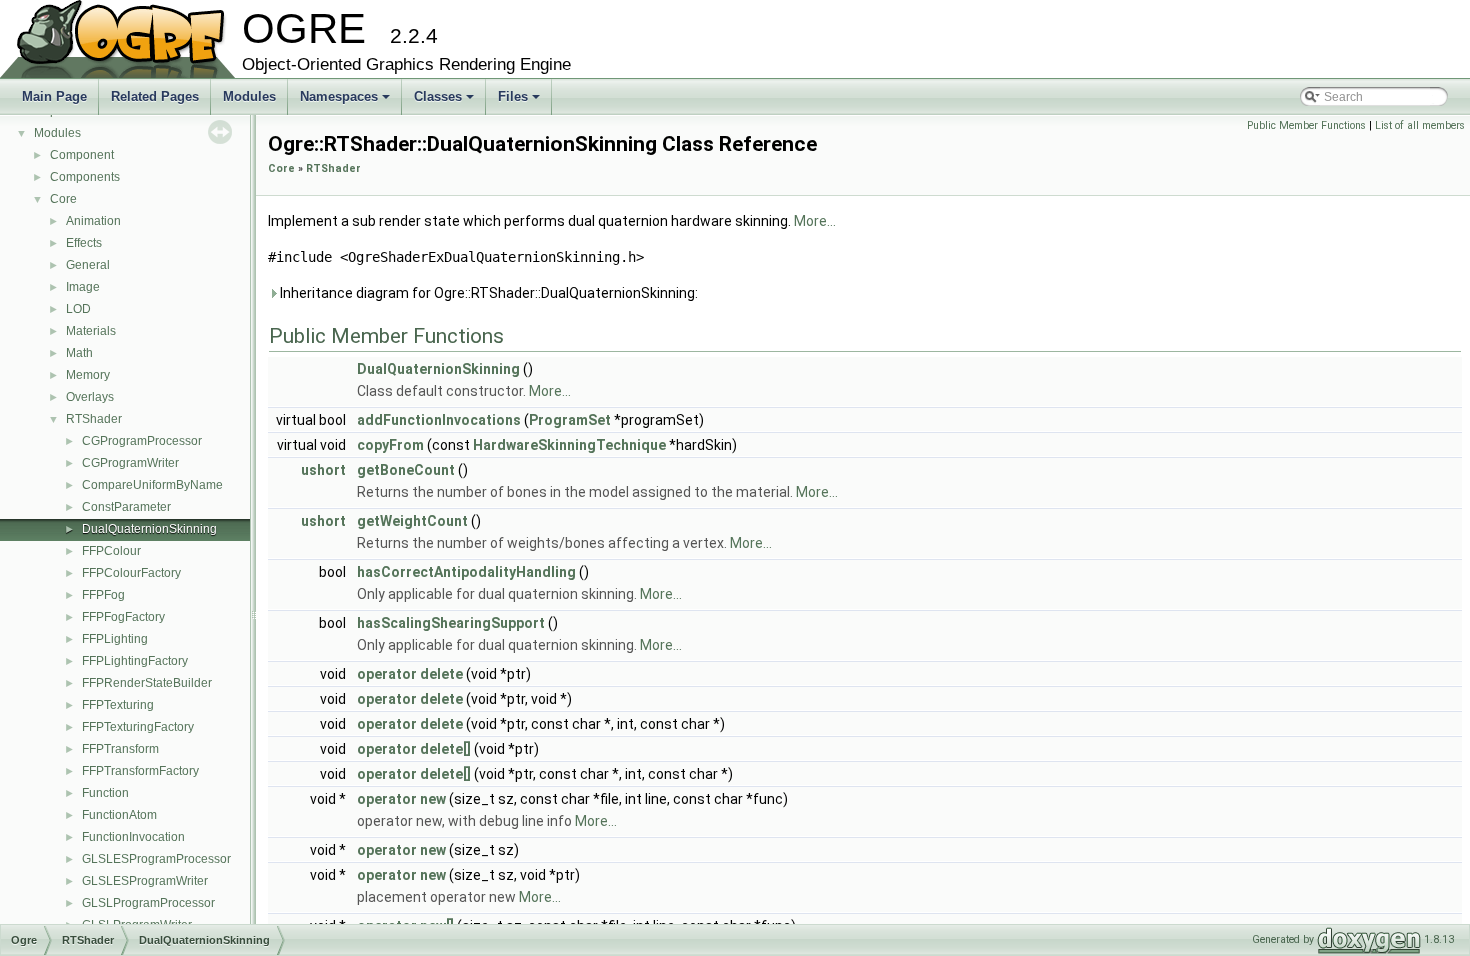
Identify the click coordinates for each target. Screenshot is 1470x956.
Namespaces (346, 102)
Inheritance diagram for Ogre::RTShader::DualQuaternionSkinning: (487, 293)
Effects (84, 243)
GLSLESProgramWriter (145, 881)
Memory (88, 375)
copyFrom (390, 445)
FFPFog (103, 595)
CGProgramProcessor (142, 441)
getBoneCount (406, 470)
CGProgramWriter (130, 463)
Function (105, 793)
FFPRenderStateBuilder (147, 683)
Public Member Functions (1306, 125)
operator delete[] (414, 749)
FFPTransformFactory (140, 771)
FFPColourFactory (131, 573)
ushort (323, 470)
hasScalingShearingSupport (451, 623)
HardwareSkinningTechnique (569, 445)
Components (85, 177)
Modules (249, 96)
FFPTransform (120, 749)
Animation (93, 221)
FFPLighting (115, 639)
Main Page (54, 96)
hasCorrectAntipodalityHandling (466, 572)
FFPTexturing (118, 705)
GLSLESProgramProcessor (156, 859)
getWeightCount (412, 521)
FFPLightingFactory (135, 661)
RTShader (94, 419)
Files (520, 102)
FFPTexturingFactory (138, 727)
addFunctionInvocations (439, 420)
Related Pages (155, 96)
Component (82, 155)
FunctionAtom (119, 815)
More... (815, 221)
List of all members (1420, 125)
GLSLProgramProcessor (148, 903)
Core (63, 199)
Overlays (90, 397)
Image (83, 287)
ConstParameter (126, 507)
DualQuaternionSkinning (149, 529)
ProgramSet (570, 420)
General (88, 265)
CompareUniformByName (152, 485)
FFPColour (111, 551)
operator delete (410, 674)
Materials (91, 331)
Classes (445, 102)
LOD (78, 309)
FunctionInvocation (133, 837)
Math (79, 353)
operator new (401, 799)
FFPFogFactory (123, 617)
